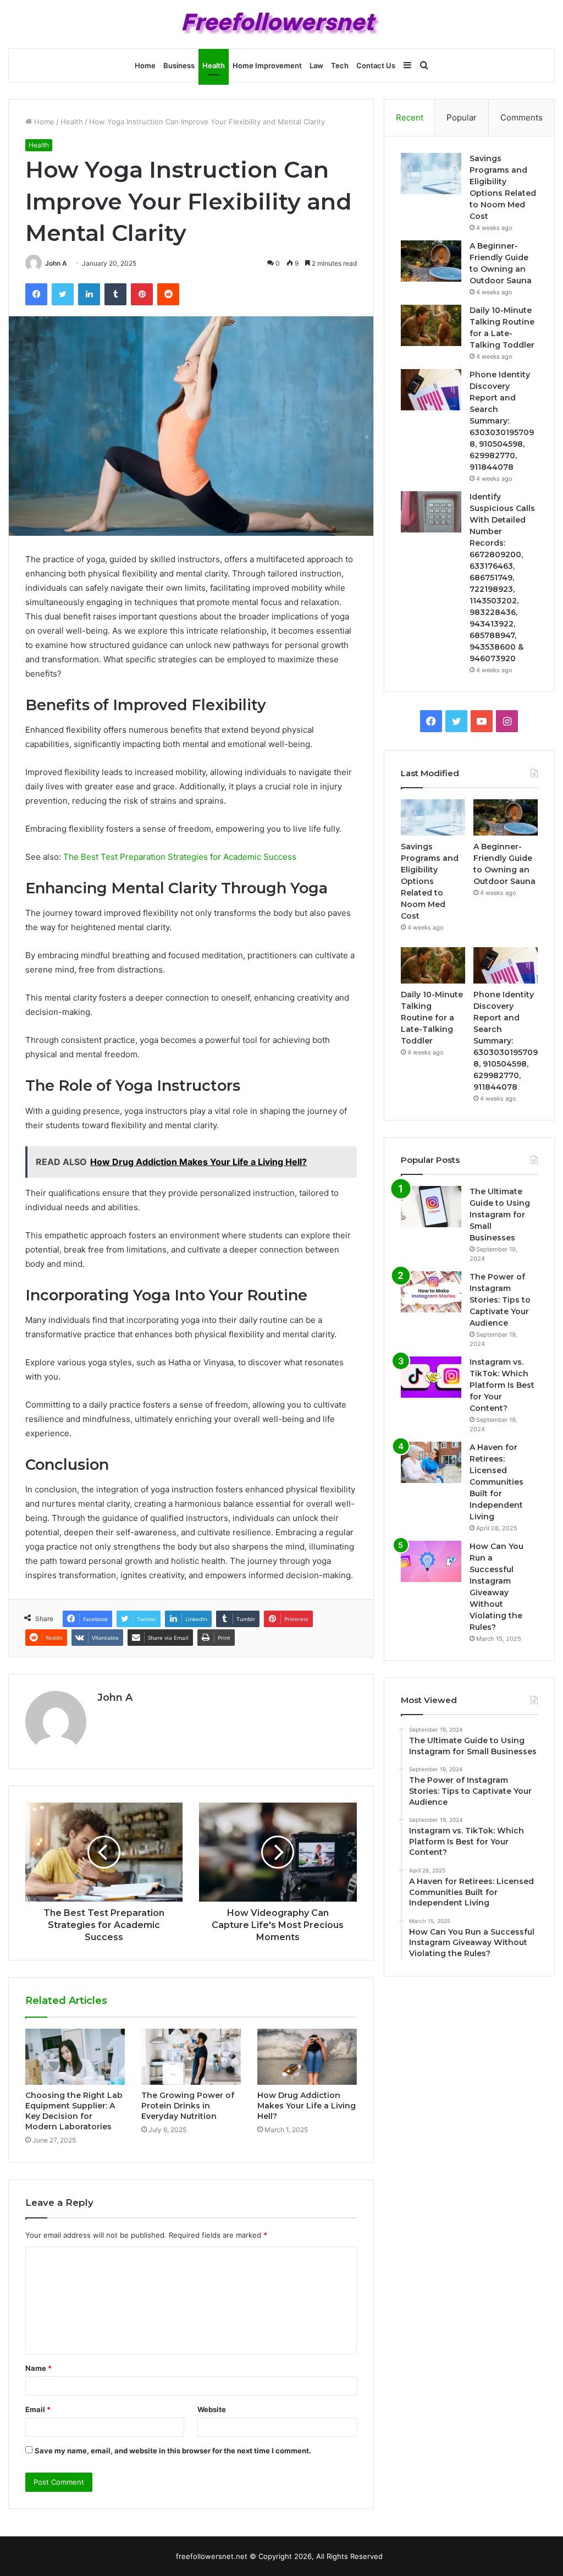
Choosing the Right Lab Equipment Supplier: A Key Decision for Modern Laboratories (74, 2111)
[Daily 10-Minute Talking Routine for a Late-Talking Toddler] (431, 325)
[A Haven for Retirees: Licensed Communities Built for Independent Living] (431, 1462)
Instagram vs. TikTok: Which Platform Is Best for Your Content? (502, 1385)
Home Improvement (267, 65)
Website (212, 2409)
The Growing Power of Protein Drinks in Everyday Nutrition (188, 2106)
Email (38, 2409)
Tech (340, 65)
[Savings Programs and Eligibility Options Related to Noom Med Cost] (431, 174)
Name (38, 2368)
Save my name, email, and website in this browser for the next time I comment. (173, 2451)
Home (145, 65)
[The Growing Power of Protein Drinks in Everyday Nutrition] (191, 2057)
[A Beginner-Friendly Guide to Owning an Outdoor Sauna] (431, 261)
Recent (410, 117)
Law (316, 65)
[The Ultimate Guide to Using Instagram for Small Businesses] (431, 1207)
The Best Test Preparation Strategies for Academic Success (180, 857)
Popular (462, 117)
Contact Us (376, 65)
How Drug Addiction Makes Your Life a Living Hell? (307, 2106)
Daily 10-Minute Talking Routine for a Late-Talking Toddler (432, 1018)
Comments (521, 117)
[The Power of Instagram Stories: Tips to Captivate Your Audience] (431, 1292)
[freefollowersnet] (282, 24)
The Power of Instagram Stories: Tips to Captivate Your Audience (500, 1300)
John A (56, 263)
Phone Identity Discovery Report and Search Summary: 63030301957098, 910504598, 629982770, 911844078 (502, 421)
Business (179, 65)
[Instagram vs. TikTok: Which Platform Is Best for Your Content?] (431, 1377)
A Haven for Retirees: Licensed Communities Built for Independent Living (496, 1482)
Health (214, 65)
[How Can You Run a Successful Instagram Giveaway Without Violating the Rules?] (431, 1561)
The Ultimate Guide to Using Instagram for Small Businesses (500, 1215)
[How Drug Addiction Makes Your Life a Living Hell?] (307, 2057)
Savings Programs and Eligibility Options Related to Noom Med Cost (430, 881)
